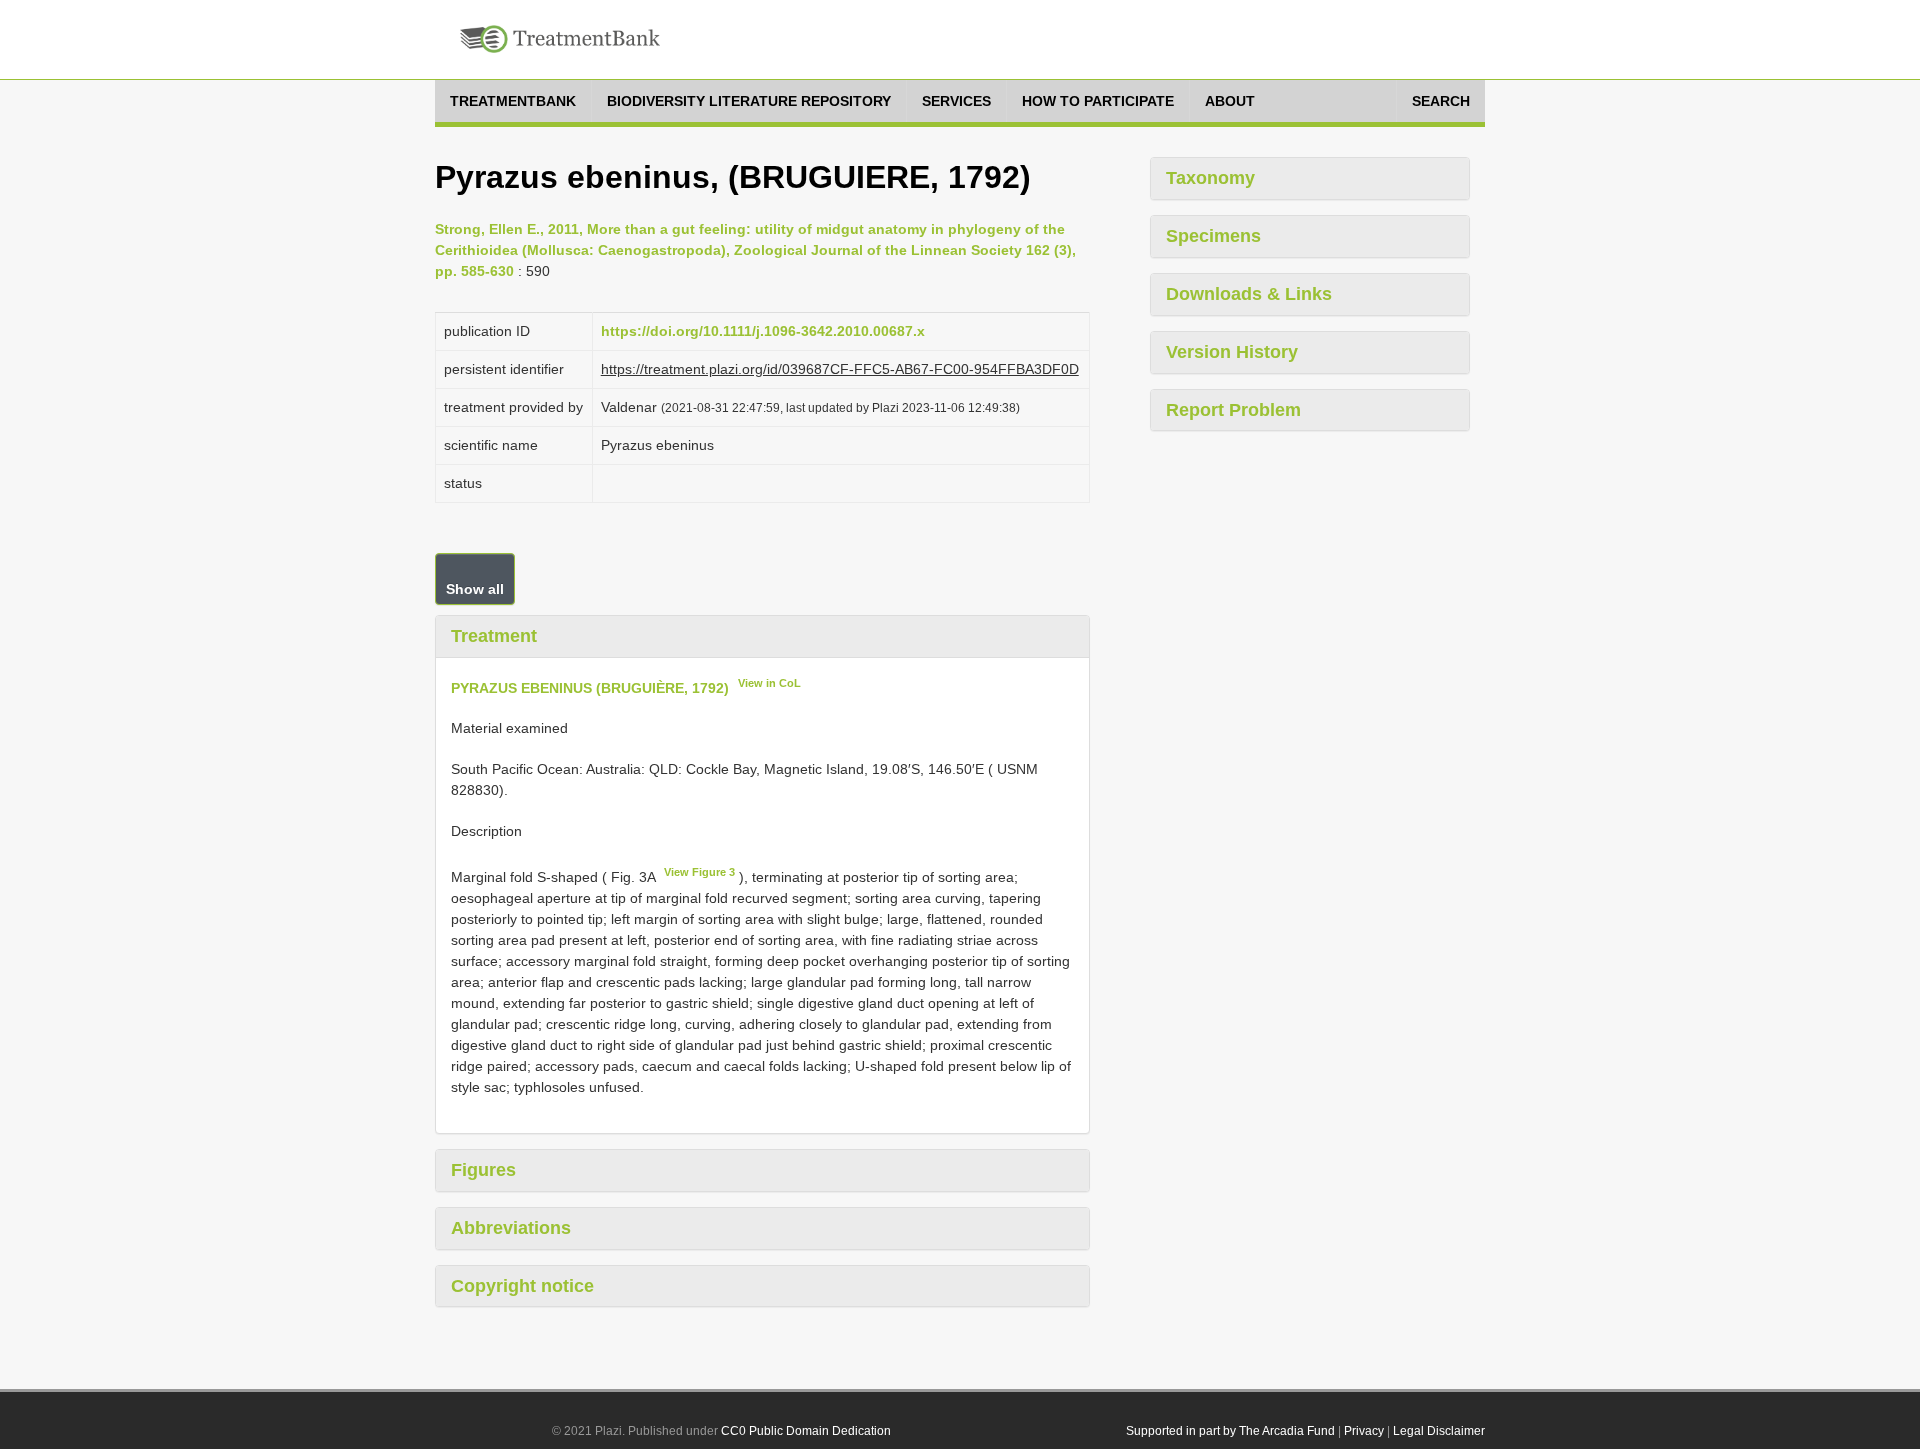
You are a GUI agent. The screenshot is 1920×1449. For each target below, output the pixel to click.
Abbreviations (511, 1228)
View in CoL (769, 683)
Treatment (494, 636)
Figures (483, 1170)
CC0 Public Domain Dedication (806, 1431)
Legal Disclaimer (1439, 1431)
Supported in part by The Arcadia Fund (1230, 1431)
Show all (475, 589)
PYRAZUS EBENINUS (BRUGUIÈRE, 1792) (590, 687)
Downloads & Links (1249, 294)
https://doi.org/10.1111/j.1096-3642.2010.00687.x (763, 331)
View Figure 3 (699, 872)
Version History (1232, 352)
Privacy (1364, 1431)
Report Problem (1233, 410)
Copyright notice (522, 1286)
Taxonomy (1210, 178)
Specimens (1213, 236)
